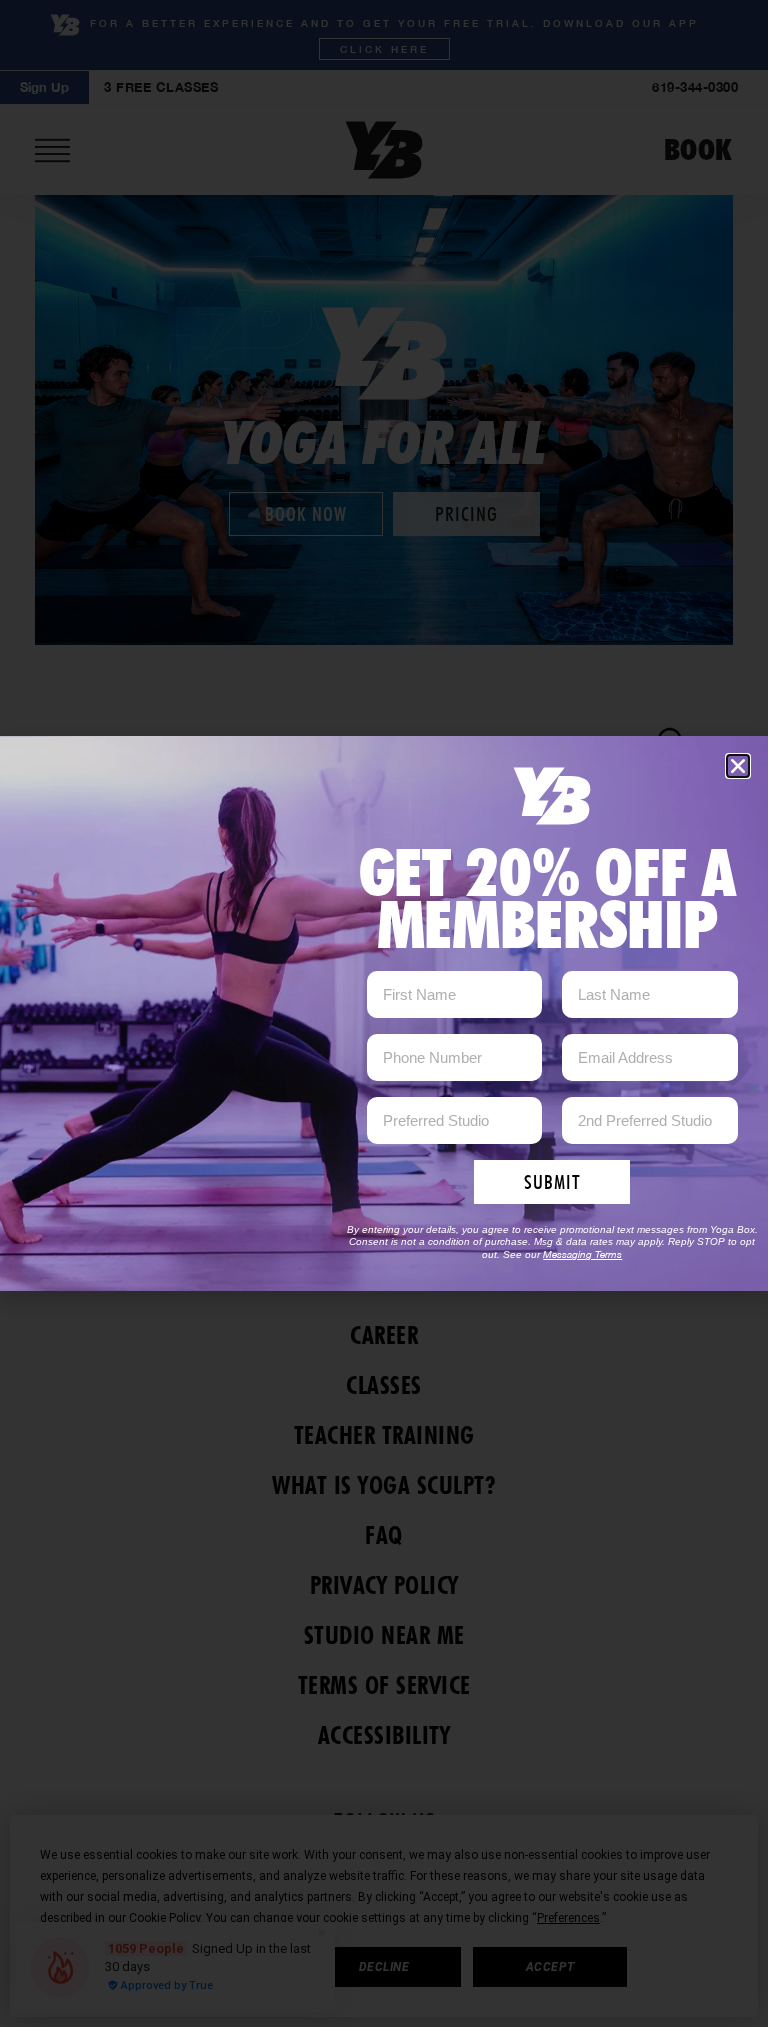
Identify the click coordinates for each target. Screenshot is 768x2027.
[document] (384, 1013)
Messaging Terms (582, 1254)
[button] (738, 766)
